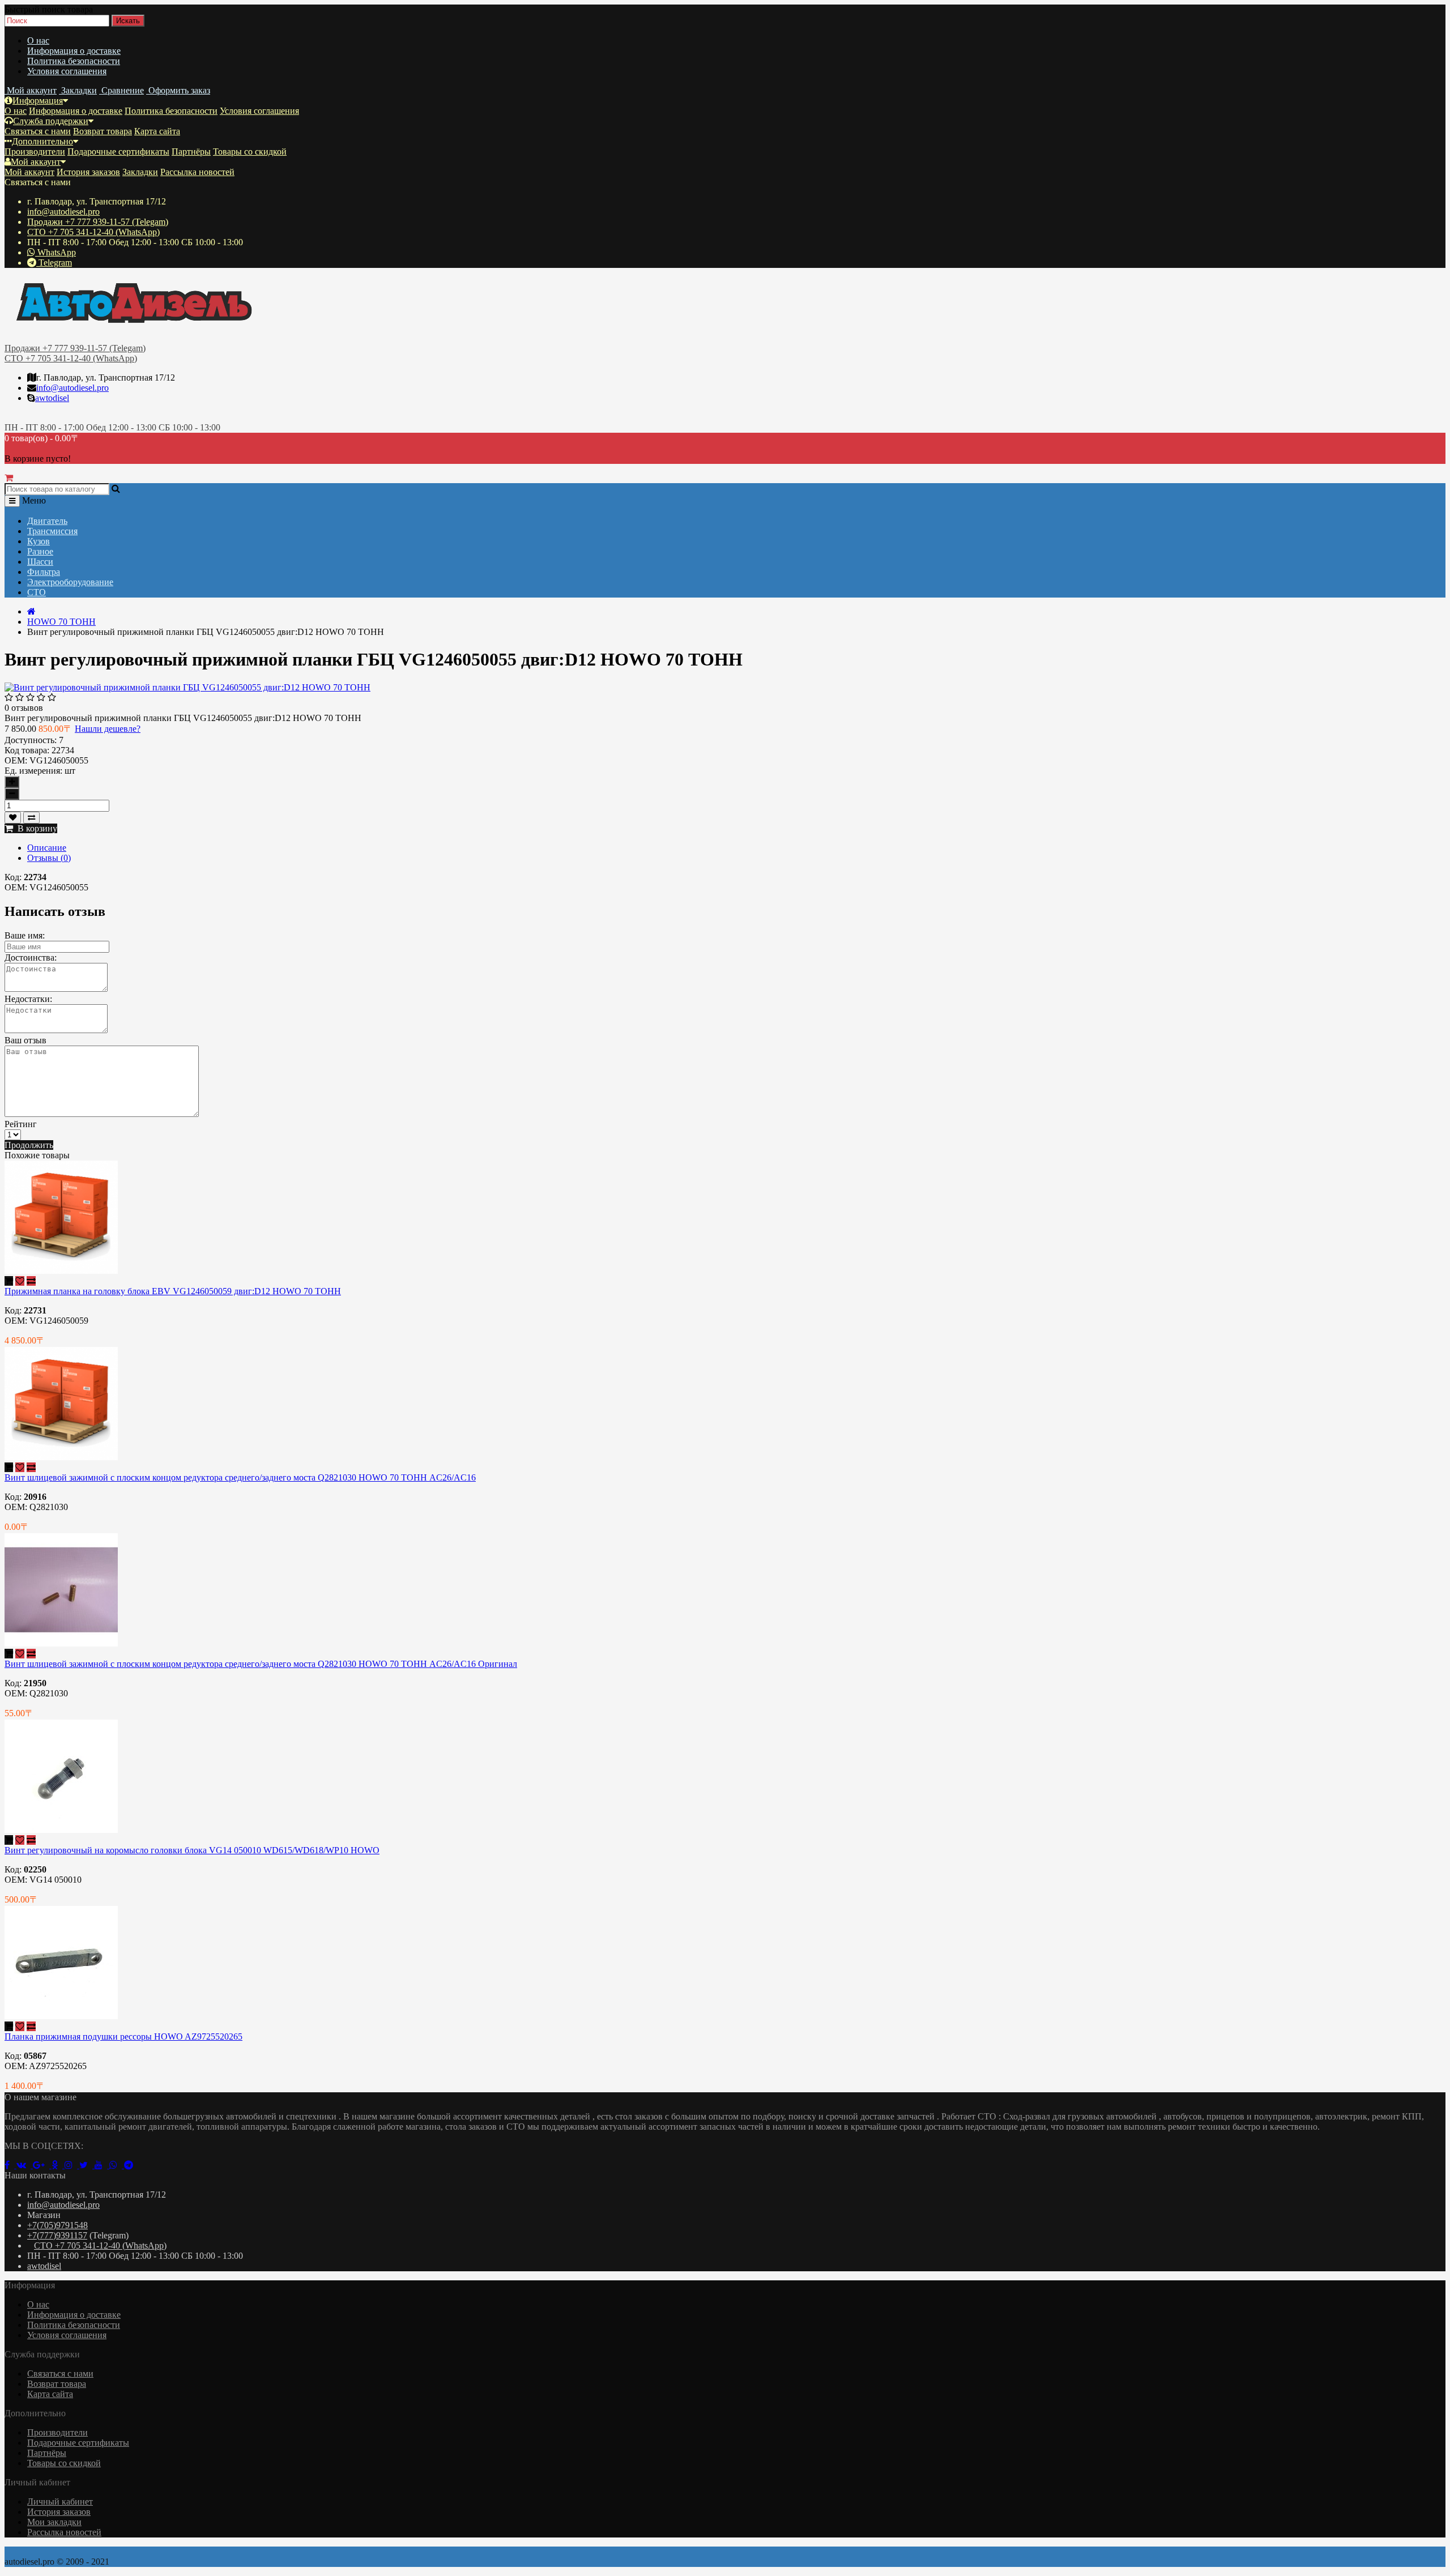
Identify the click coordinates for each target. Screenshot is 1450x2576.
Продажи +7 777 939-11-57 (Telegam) (98, 222)
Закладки (140, 172)
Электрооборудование (70, 582)
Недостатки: (28, 999)
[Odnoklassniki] (58, 2165)
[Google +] (42, 2165)
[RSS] (72, 2165)
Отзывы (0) (49, 858)
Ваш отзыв (25, 1040)
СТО (37, 592)
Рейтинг (21, 1124)
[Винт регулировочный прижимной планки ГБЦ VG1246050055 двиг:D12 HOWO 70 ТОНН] (187, 687)
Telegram (54, 263)
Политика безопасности (74, 61)
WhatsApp (56, 252)
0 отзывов (24, 708)
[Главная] (31, 611)
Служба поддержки (51, 121)
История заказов (88, 172)
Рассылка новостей (197, 172)
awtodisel (52, 398)
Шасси (40, 562)
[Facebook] (10, 2165)
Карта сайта (157, 131)
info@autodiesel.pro (63, 212)
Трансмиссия (52, 531)
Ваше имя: (25, 935)
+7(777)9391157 (57, 2235)
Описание (47, 848)
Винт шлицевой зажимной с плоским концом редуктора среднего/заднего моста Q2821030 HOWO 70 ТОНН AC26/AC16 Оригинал (261, 1664)
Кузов (39, 541)
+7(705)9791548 (57, 2225)
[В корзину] (9, 1281)
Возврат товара (103, 131)
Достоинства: (31, 958)
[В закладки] (13, 818)
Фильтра (44, 572)
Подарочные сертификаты (118, 152)
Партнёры (191, 152)
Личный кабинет (60, 2502)
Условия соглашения (67, 71)
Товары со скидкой (250, 152)
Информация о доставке (74, 51)
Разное (40, 551)
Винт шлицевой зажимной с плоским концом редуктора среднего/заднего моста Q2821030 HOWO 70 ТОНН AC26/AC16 (240, 1477)
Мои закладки (54, 2522)
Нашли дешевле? (108, 729)
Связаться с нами (38, 131)
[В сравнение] (31, 818)
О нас (38, 40)
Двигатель (47, 521)
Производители (35, 152)
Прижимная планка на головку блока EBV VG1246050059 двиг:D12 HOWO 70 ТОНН (173, 1291)
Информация (38, 101)
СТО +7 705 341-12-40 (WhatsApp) (93, 232)
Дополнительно (42, 141)
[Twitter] (87, 2165)
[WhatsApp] (117, 2165)
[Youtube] (102, 2165)
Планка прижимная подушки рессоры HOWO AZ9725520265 (123, 2037)
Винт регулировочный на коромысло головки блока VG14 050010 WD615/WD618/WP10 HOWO (192, 1850)
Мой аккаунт (36, 162)
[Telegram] (131, 2165)
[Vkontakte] (25, 2165)
